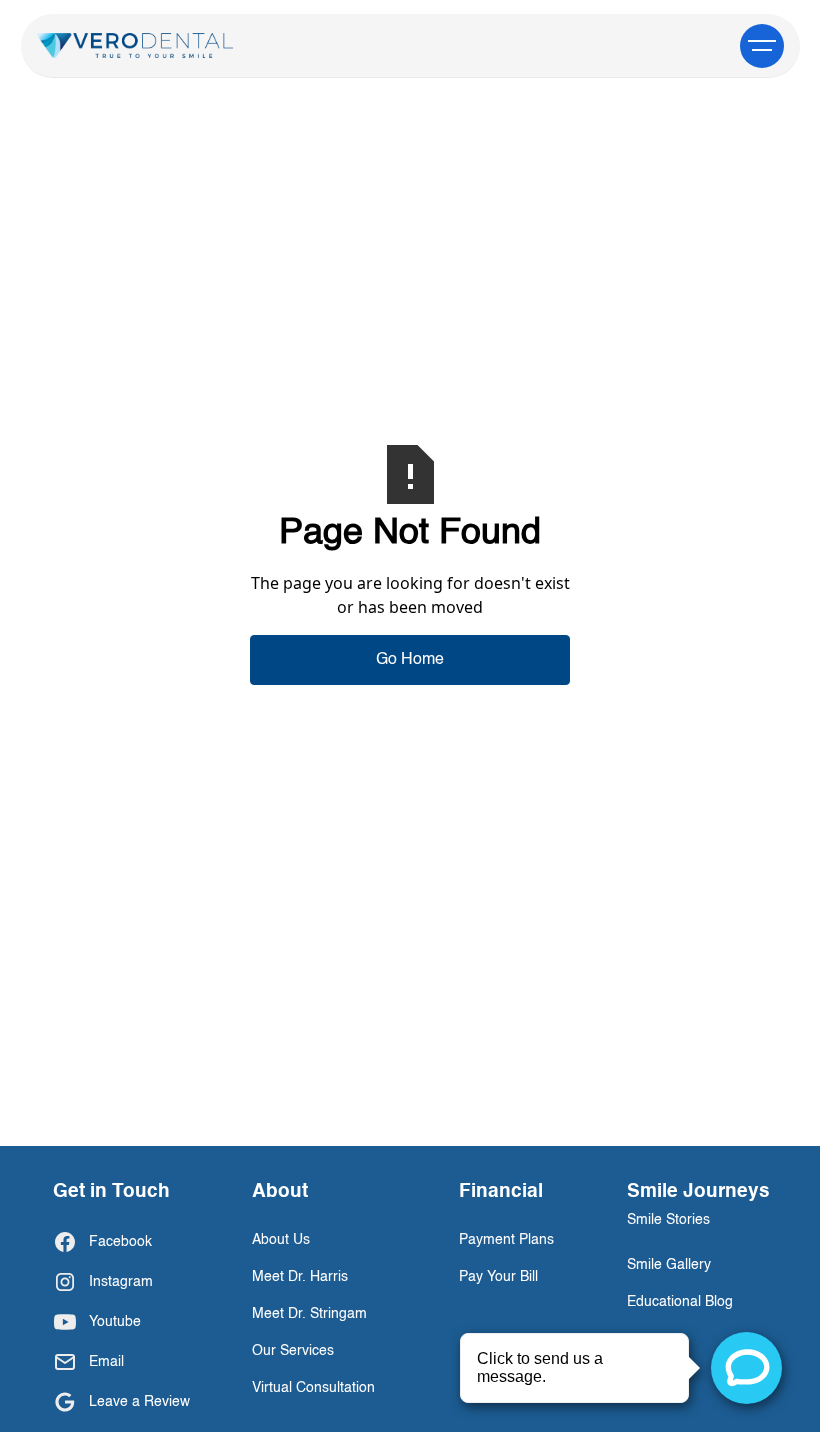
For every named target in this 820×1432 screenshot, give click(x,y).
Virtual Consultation (313, 1388)
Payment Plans (506, 1240)
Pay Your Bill (498, 1277)
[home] (135, 45)
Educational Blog (680, 1302)
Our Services (293, 1351)
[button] (762, 46)
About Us (281, 1240)
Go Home (410, 660)
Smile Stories (668, 1220)
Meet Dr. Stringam (309, 1314)
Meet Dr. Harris (300, 1277)
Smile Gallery (669, 1265)
